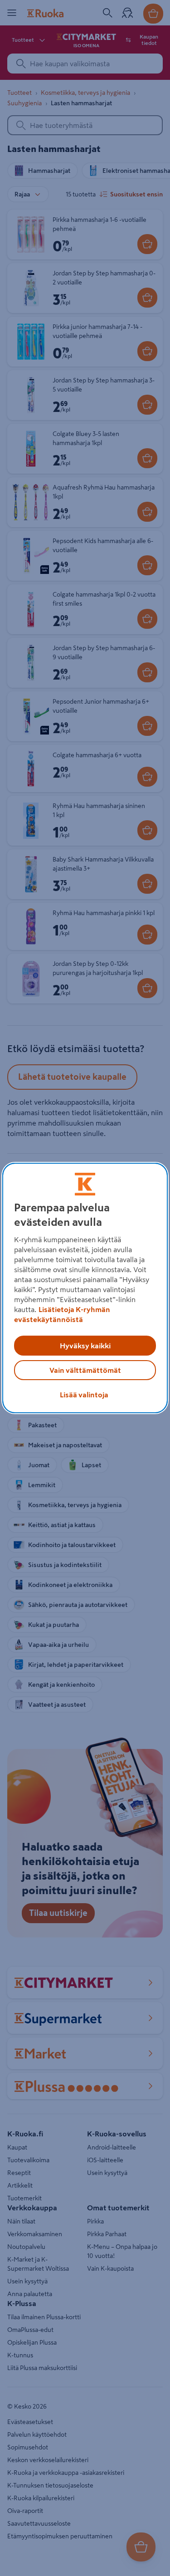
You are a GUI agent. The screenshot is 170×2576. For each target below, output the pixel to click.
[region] (85, 1288)
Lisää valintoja (84, 1395)
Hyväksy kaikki (85, 1346)
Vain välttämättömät (85, 1370)
